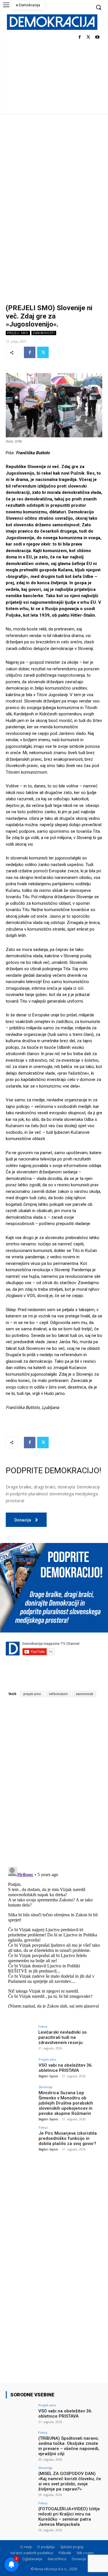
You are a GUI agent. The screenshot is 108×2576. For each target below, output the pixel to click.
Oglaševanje (32, 2559)
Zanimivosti (44, 333)
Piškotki (65, 2553)
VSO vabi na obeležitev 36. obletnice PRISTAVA (66, 2068)
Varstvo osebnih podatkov (32, 2553)
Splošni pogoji (72, 2547)
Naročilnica (57, 2559)
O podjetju (46, 2547)
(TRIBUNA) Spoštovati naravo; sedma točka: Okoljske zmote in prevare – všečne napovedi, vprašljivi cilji (69, 2446)
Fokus (43, 2026)
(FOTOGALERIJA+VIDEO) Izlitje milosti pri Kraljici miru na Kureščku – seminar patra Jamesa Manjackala (69, 2517)
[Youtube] (97, 37)
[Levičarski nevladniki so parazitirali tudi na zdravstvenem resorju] (20, 2036)
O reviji (26, 2547)
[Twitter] (88, 37)
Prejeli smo (18, 333)
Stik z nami (85, 2553)
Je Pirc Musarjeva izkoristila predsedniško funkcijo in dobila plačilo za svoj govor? (68, 2138)
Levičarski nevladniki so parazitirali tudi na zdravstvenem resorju (62, 2037)
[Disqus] (54, 1782)
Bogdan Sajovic (48, 2076)
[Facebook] (80, 37)
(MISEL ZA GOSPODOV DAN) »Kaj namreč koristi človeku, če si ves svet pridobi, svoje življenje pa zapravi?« (70, 2481)
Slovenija (46, 2087)
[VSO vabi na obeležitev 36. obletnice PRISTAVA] (20, 2069)
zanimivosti (84, 1694)
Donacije (79, 2559)
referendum (58, 1694)
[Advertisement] (54, 170)
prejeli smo (32, 1694)
